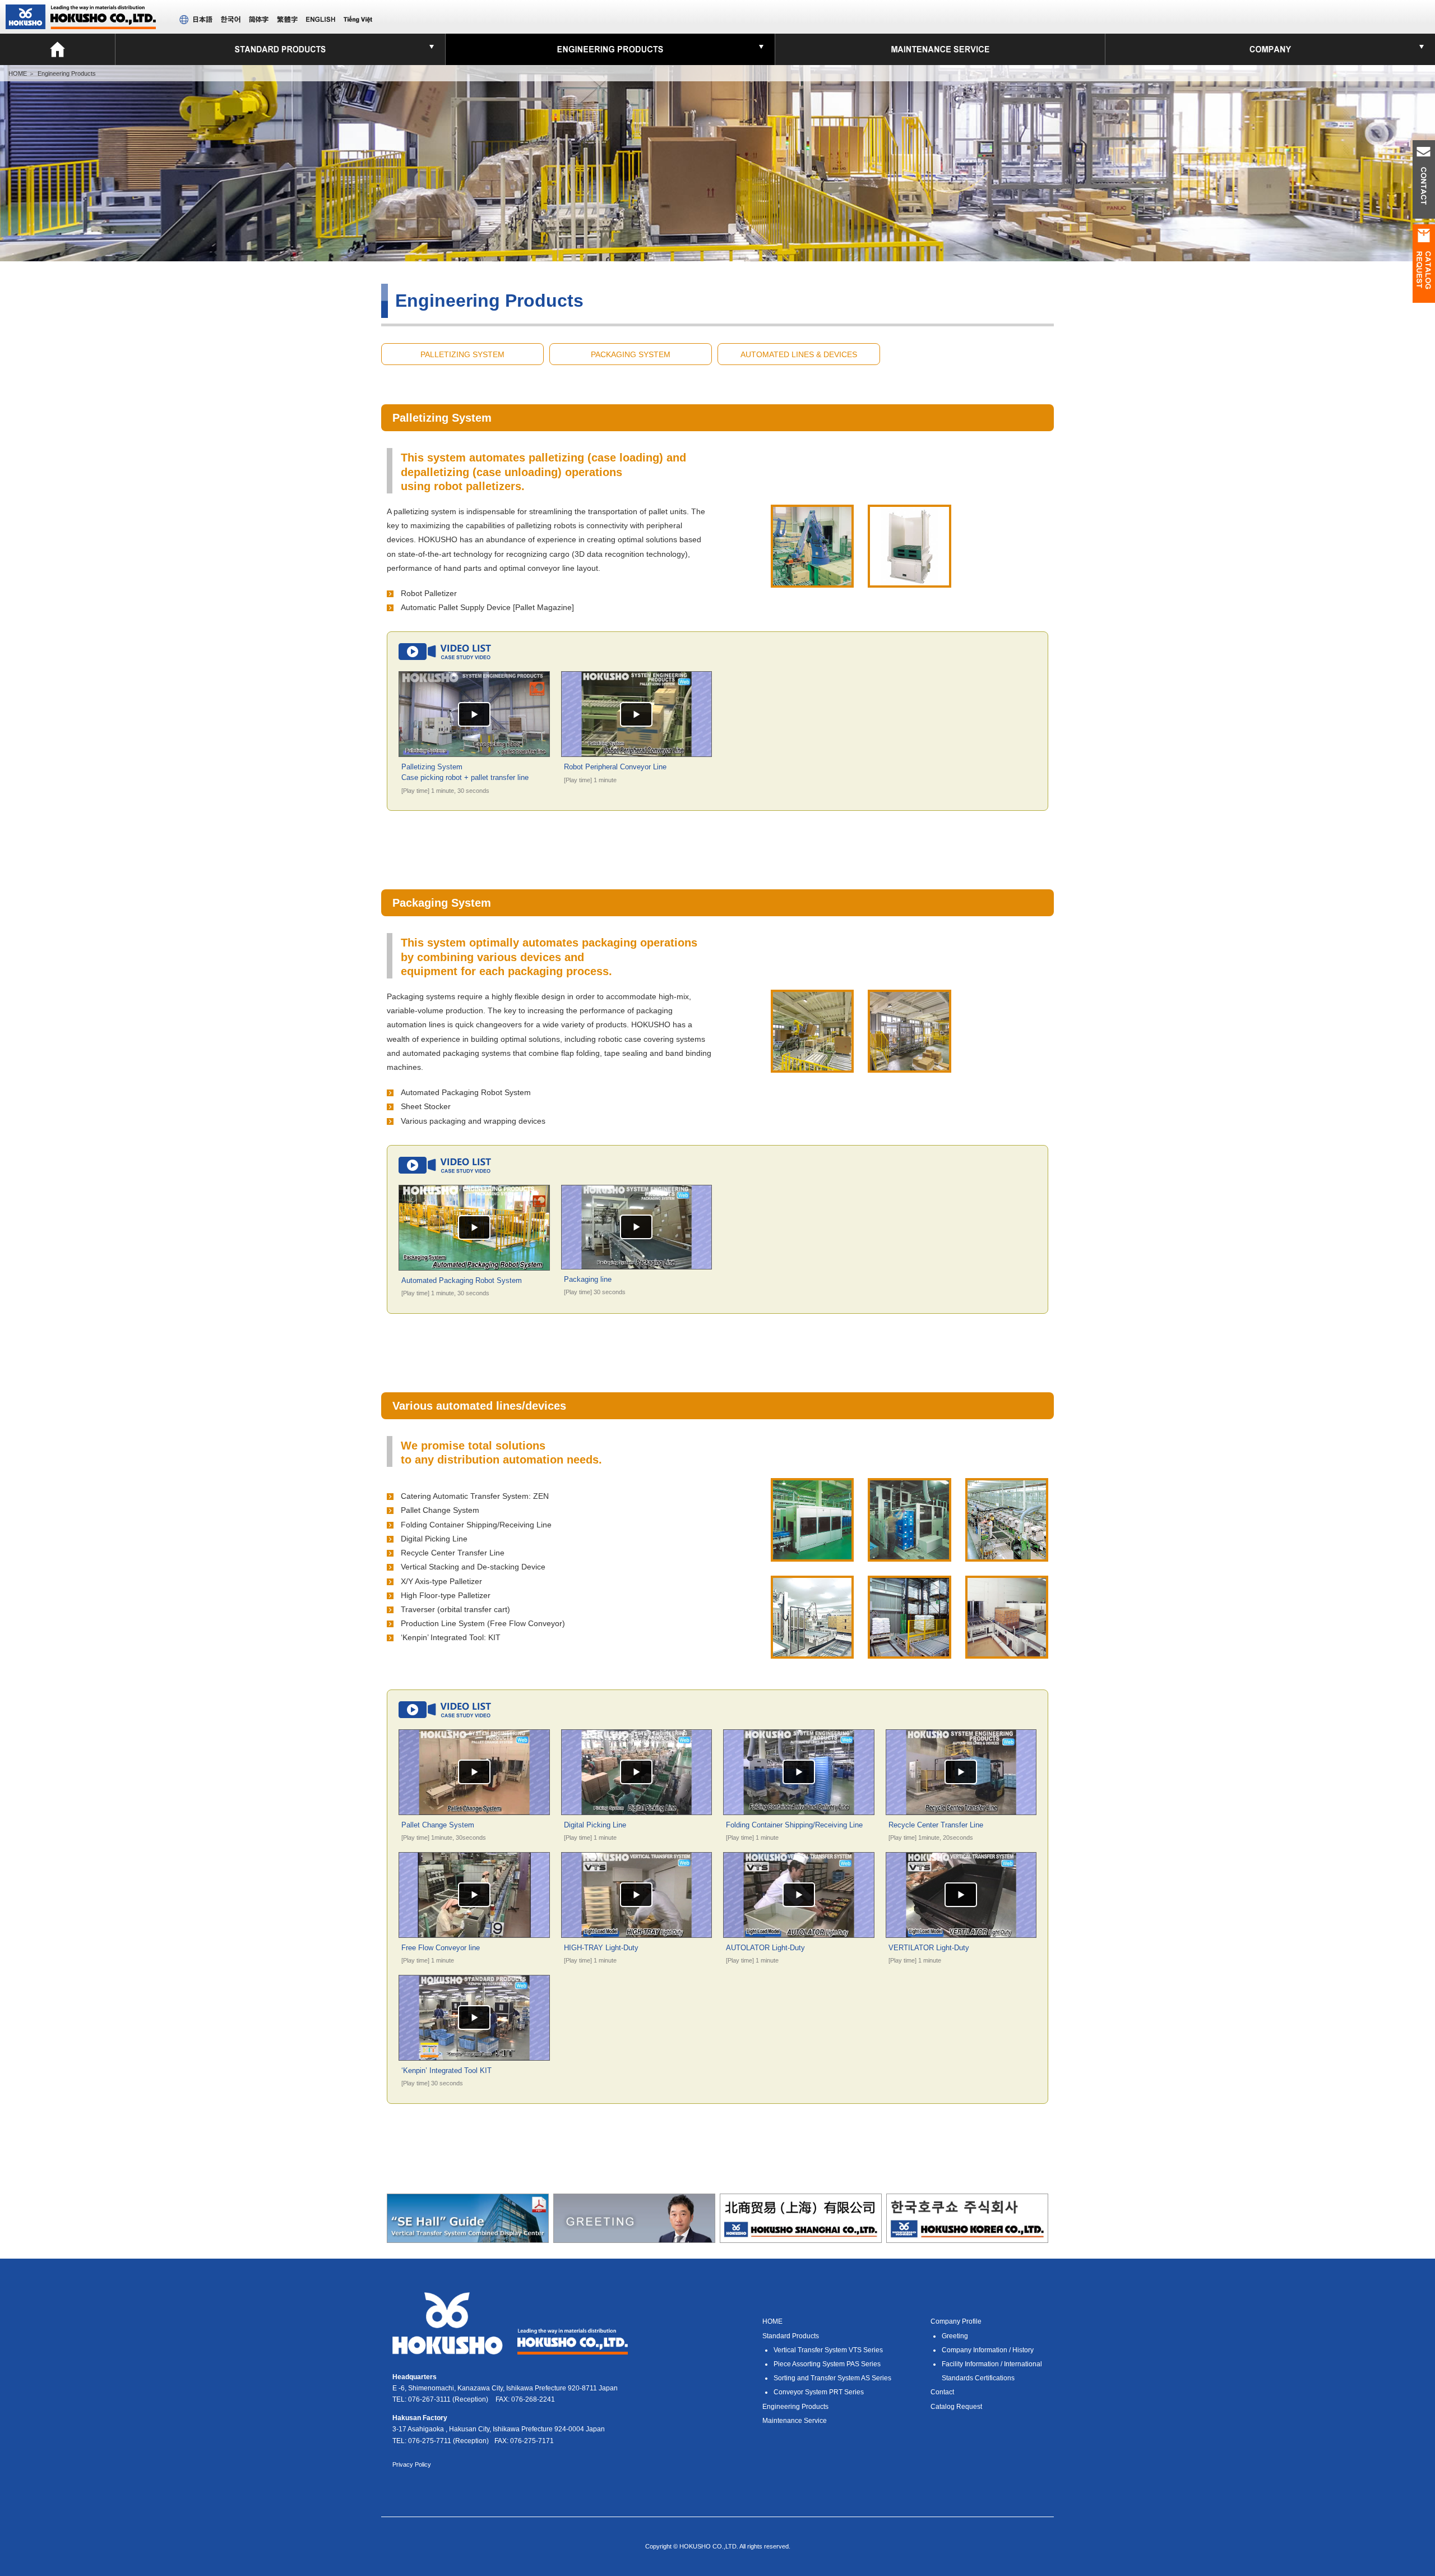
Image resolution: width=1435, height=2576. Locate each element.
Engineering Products (795, 2407)
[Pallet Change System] (1007, 1651)
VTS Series (828, 2350)
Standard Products (791, 2336)
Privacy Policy (412, 2464)
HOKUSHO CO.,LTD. (81, 17)
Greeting (955, 2336)
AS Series (832, 2378)
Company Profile (956, 2321)
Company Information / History (988, 2350)
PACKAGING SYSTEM (631, 354)
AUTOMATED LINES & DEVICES (799, 354)
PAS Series (827, 2364)
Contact (942, 2392)
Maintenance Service (795, 2421)
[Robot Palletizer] (812, 580)
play (474, 714)
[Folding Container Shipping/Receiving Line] (812, 1554)
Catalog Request (956, 2407)
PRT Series (819, 2392)
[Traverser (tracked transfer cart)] (812, 1651)
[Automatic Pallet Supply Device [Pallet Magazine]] (909, 580)
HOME (18, 73)
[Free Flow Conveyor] (1007, 1554)
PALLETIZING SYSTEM (462, 354)
